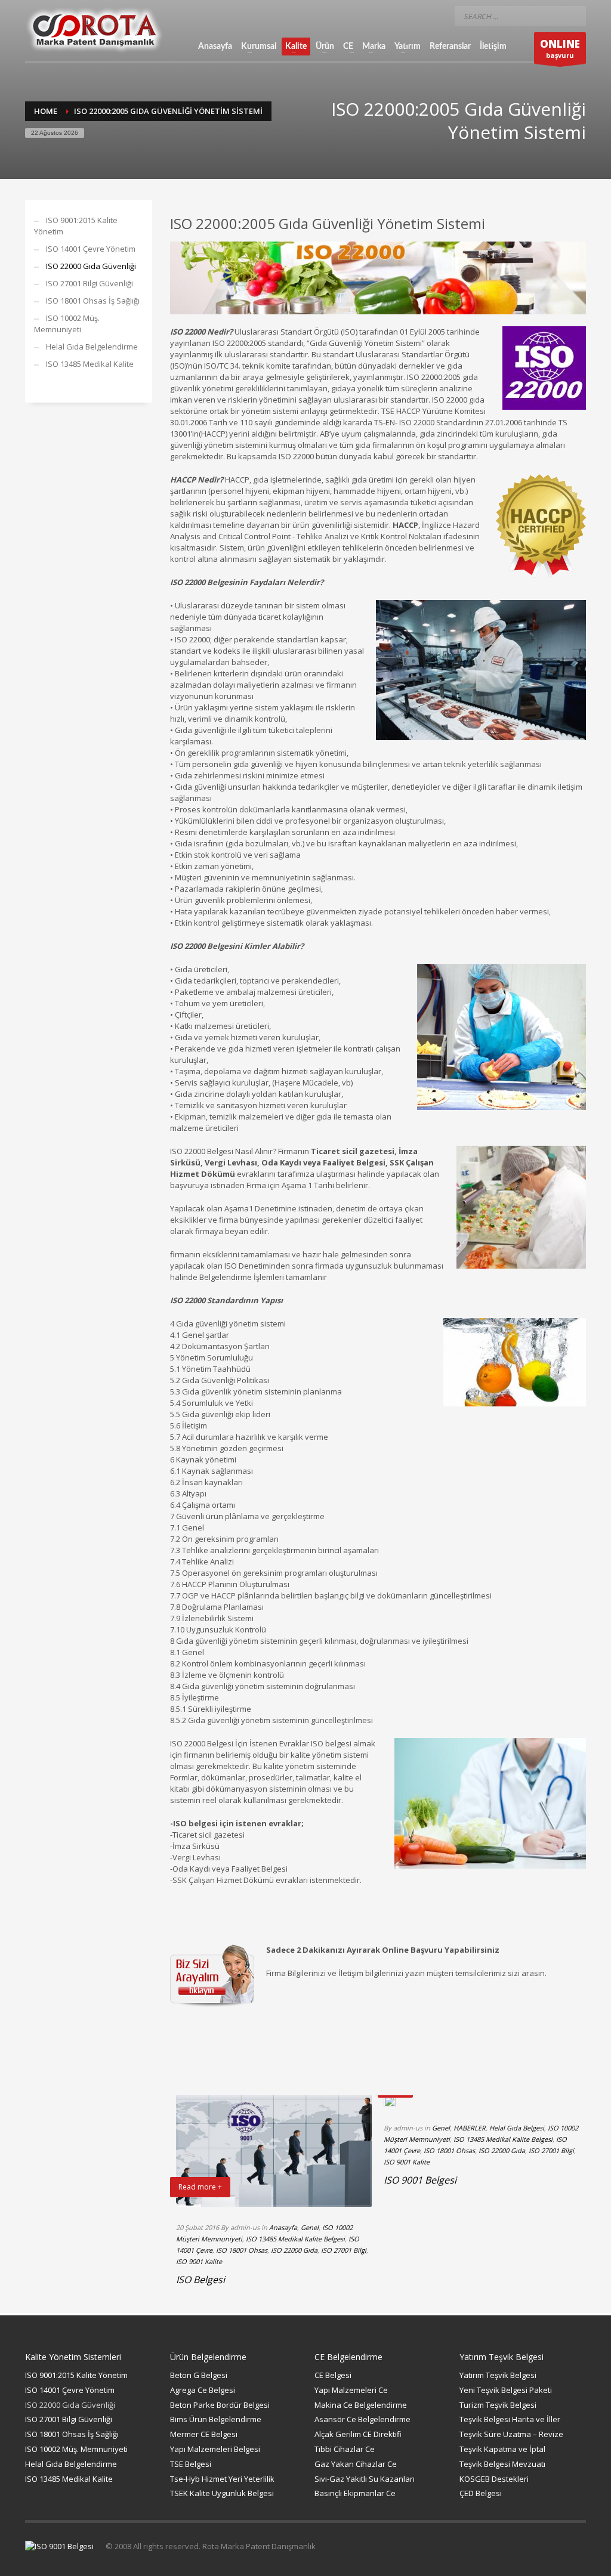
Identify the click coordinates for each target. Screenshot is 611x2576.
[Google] (434, 16)
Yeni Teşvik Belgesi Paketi (506, 2390)
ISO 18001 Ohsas (242, 2250)
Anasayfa (283, 2227)
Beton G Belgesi (199, 2375)
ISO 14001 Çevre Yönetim (91, 249)
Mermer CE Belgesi (204, 2434)
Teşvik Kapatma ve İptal (502, 2449)
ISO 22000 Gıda (294, 2250)
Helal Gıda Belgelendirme (92, 347)
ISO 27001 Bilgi (344, 2250)
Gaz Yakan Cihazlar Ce (356, 2464)
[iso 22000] (378, 277)
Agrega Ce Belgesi (203, 2390)
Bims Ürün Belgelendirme (216, 2419)
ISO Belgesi (200, 2280)
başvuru (560, 48)
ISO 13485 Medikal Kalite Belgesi (295, 2239)
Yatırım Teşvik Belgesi (498, 2375)
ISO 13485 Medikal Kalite (90, 364)
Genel (310, 2227)
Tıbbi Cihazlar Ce (345, 2449)
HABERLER (470, 2128)
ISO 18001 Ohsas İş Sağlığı (93, 301)
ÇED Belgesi (481, 2493)
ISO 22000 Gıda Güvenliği (91, 266)
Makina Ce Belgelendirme (361, 2405)
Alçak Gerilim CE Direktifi (358, 2434)
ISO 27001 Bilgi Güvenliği (90, 283)
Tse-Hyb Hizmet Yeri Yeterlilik (222, 2479)
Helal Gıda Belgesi (517, 2128)
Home (46, 111)
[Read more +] (390, 2102)
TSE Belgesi (191, 2464)
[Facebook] (386, 16)
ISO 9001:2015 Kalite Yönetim (76, 226)
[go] (574, 16)
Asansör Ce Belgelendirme (362, 2419)
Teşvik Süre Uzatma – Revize (511, 2434)
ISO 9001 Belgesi (420, 2180)
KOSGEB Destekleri (494, 2479)
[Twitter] (410, 16)
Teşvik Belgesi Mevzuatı (502, 2464)
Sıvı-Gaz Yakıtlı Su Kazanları (365, 2479)
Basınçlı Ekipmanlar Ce (355, 2493)
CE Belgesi (333, 2375)
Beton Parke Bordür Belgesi (220, 2405)
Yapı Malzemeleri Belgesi (215, 2449)
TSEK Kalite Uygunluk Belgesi (222, 2493)
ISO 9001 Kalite (199, 2261)
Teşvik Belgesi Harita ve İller (510, 2419)
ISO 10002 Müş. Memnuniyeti (67, 324)
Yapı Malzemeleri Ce (351, 2390)
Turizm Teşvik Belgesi (498, 2405)
